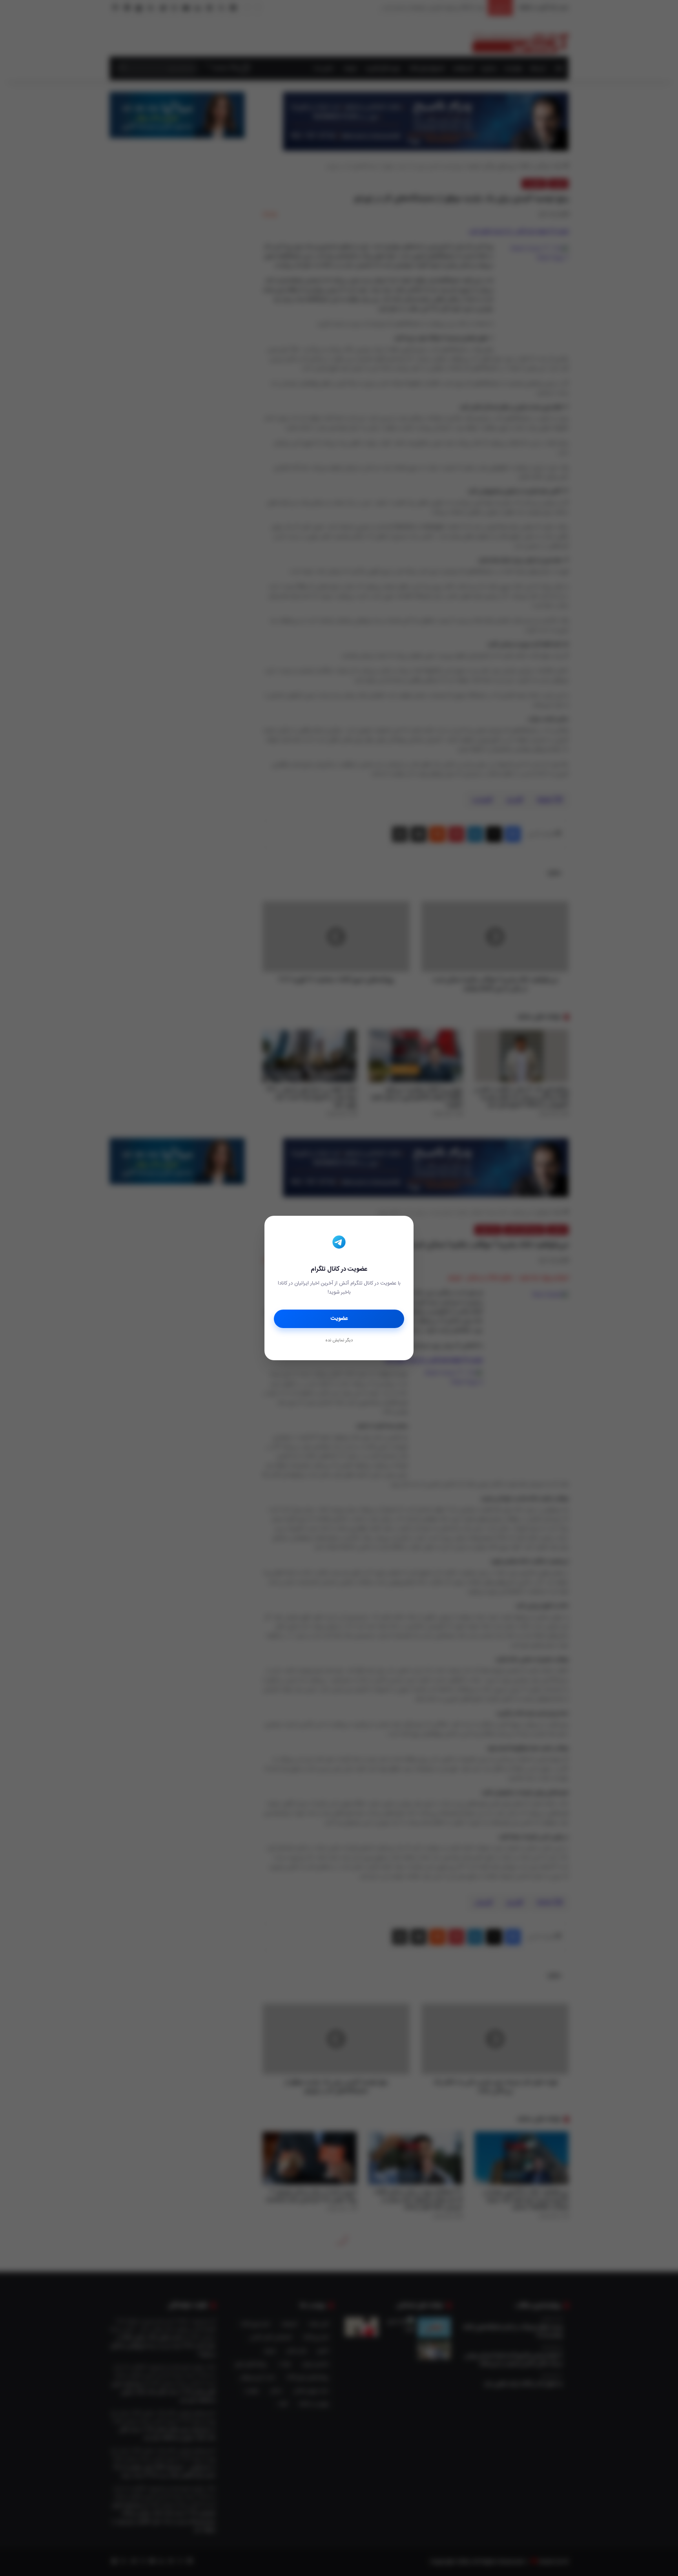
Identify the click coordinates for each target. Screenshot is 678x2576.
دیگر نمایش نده (339, 1341)
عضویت (339, 1319)
